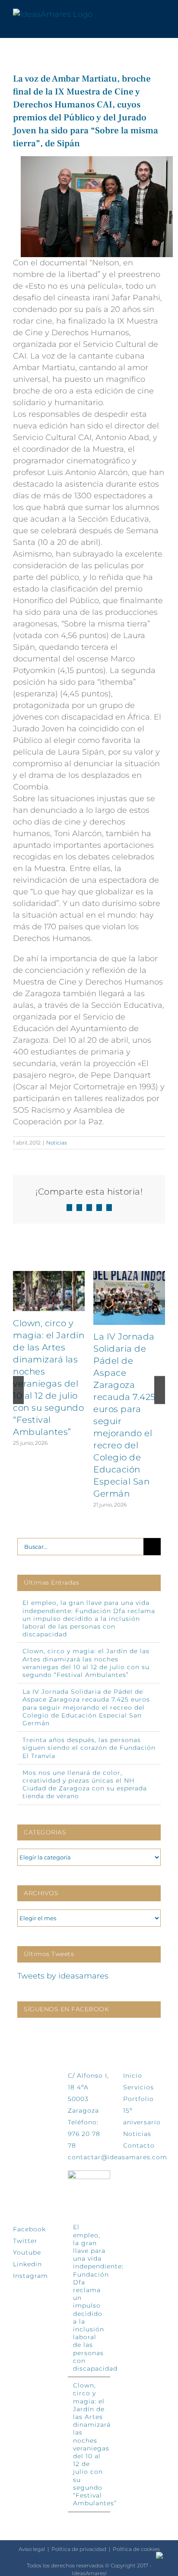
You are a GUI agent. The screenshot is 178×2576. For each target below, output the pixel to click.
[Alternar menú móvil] (162, 14)
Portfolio (138, 2099)
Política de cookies (136, 2549)
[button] (18, 1390)
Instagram (30, 2276)
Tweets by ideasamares (63, 1976)
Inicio (133, 2076)
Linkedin (27, 2264)
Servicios (138, 2087)
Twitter (25, 2241)
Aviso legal (32, 2549)
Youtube (27, 2252)
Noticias (57, 1143)
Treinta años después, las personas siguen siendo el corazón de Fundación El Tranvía (89, 1748)
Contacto (139, 2145)
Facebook (29, 2229)
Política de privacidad (79, 2549)
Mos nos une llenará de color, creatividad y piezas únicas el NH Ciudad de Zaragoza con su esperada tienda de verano (85, 1785)
